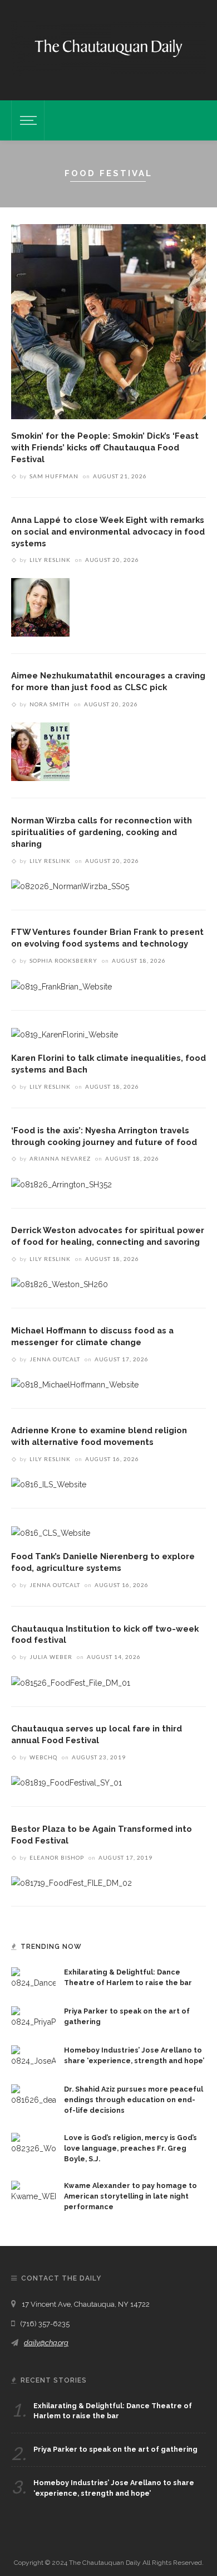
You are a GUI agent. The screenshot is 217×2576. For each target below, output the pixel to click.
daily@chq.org (46, 2343)
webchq (43, 1757)
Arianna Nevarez (60, 1158)
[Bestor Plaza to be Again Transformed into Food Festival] (71, 1883)
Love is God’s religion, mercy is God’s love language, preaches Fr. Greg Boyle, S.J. (130, 2148)
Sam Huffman (54, 476)
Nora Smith (50, 704)
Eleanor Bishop (57, 1857)
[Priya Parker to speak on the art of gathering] (33, 2017)
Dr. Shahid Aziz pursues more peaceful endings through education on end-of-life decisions (134, 2100)
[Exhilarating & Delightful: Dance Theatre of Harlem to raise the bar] (33, 1978)
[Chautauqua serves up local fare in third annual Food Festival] (66, 1782)
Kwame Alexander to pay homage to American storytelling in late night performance (130, 2196)
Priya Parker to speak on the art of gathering (115, 2449)
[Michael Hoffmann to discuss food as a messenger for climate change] (75, 1384)
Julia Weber (51, 1657)
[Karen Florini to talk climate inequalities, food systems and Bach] (65, 1034)
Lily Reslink (50, 560)
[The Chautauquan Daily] (108, 47)
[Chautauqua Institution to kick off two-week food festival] (71, 1682)
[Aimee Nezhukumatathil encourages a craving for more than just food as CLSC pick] (40, 751)
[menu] (27, 120)
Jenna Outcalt (55, 1359)
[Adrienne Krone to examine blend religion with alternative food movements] (49, 1484)
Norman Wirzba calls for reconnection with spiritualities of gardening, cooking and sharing (102, 832)
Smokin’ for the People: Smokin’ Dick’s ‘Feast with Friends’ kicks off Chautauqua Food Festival (105, 447)
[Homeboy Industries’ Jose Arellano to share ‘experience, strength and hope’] (33, 2056)
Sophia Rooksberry (63, 960)
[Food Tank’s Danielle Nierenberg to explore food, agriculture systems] (51, 1532)
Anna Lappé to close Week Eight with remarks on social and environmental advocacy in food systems (108, 532)
